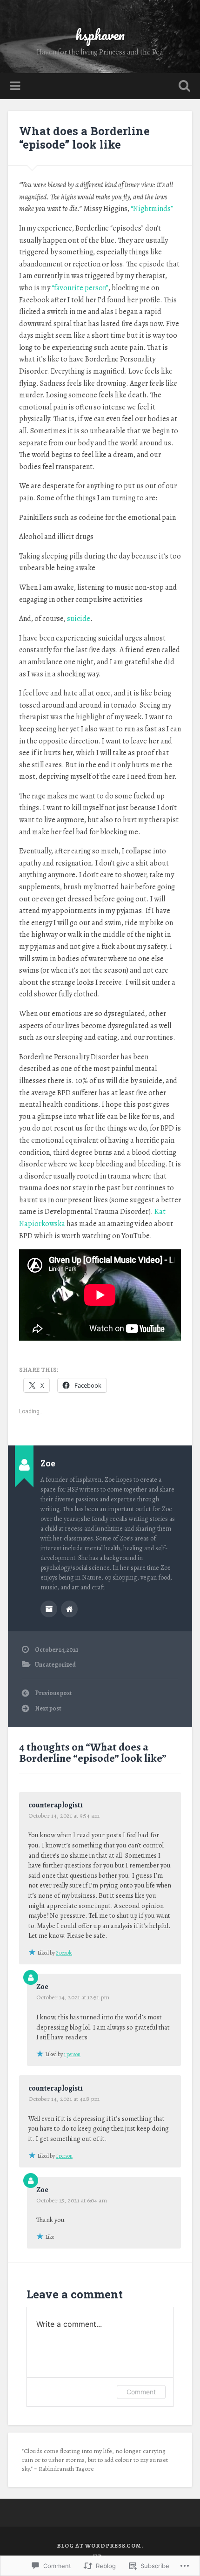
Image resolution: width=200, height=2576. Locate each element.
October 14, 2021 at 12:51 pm (73, 1997)
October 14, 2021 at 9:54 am (64, 1816)
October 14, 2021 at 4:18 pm (64, 2099)
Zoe (42, 1987)
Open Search (183, 87)
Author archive (49, 1609)
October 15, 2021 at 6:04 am (72, 2200)
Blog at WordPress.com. (100, 2545)
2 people (64, 1953)
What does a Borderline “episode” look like (84, 138)
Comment (141, 2392)
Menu (16, 86)
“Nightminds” (152, 209)
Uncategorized (55, 1665)
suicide (79, 619)
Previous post (53, 1693)
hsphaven (100, 35)
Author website (69, 1609)
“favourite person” (80, 288)
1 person (72, 2054)
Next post (48, 1708)
